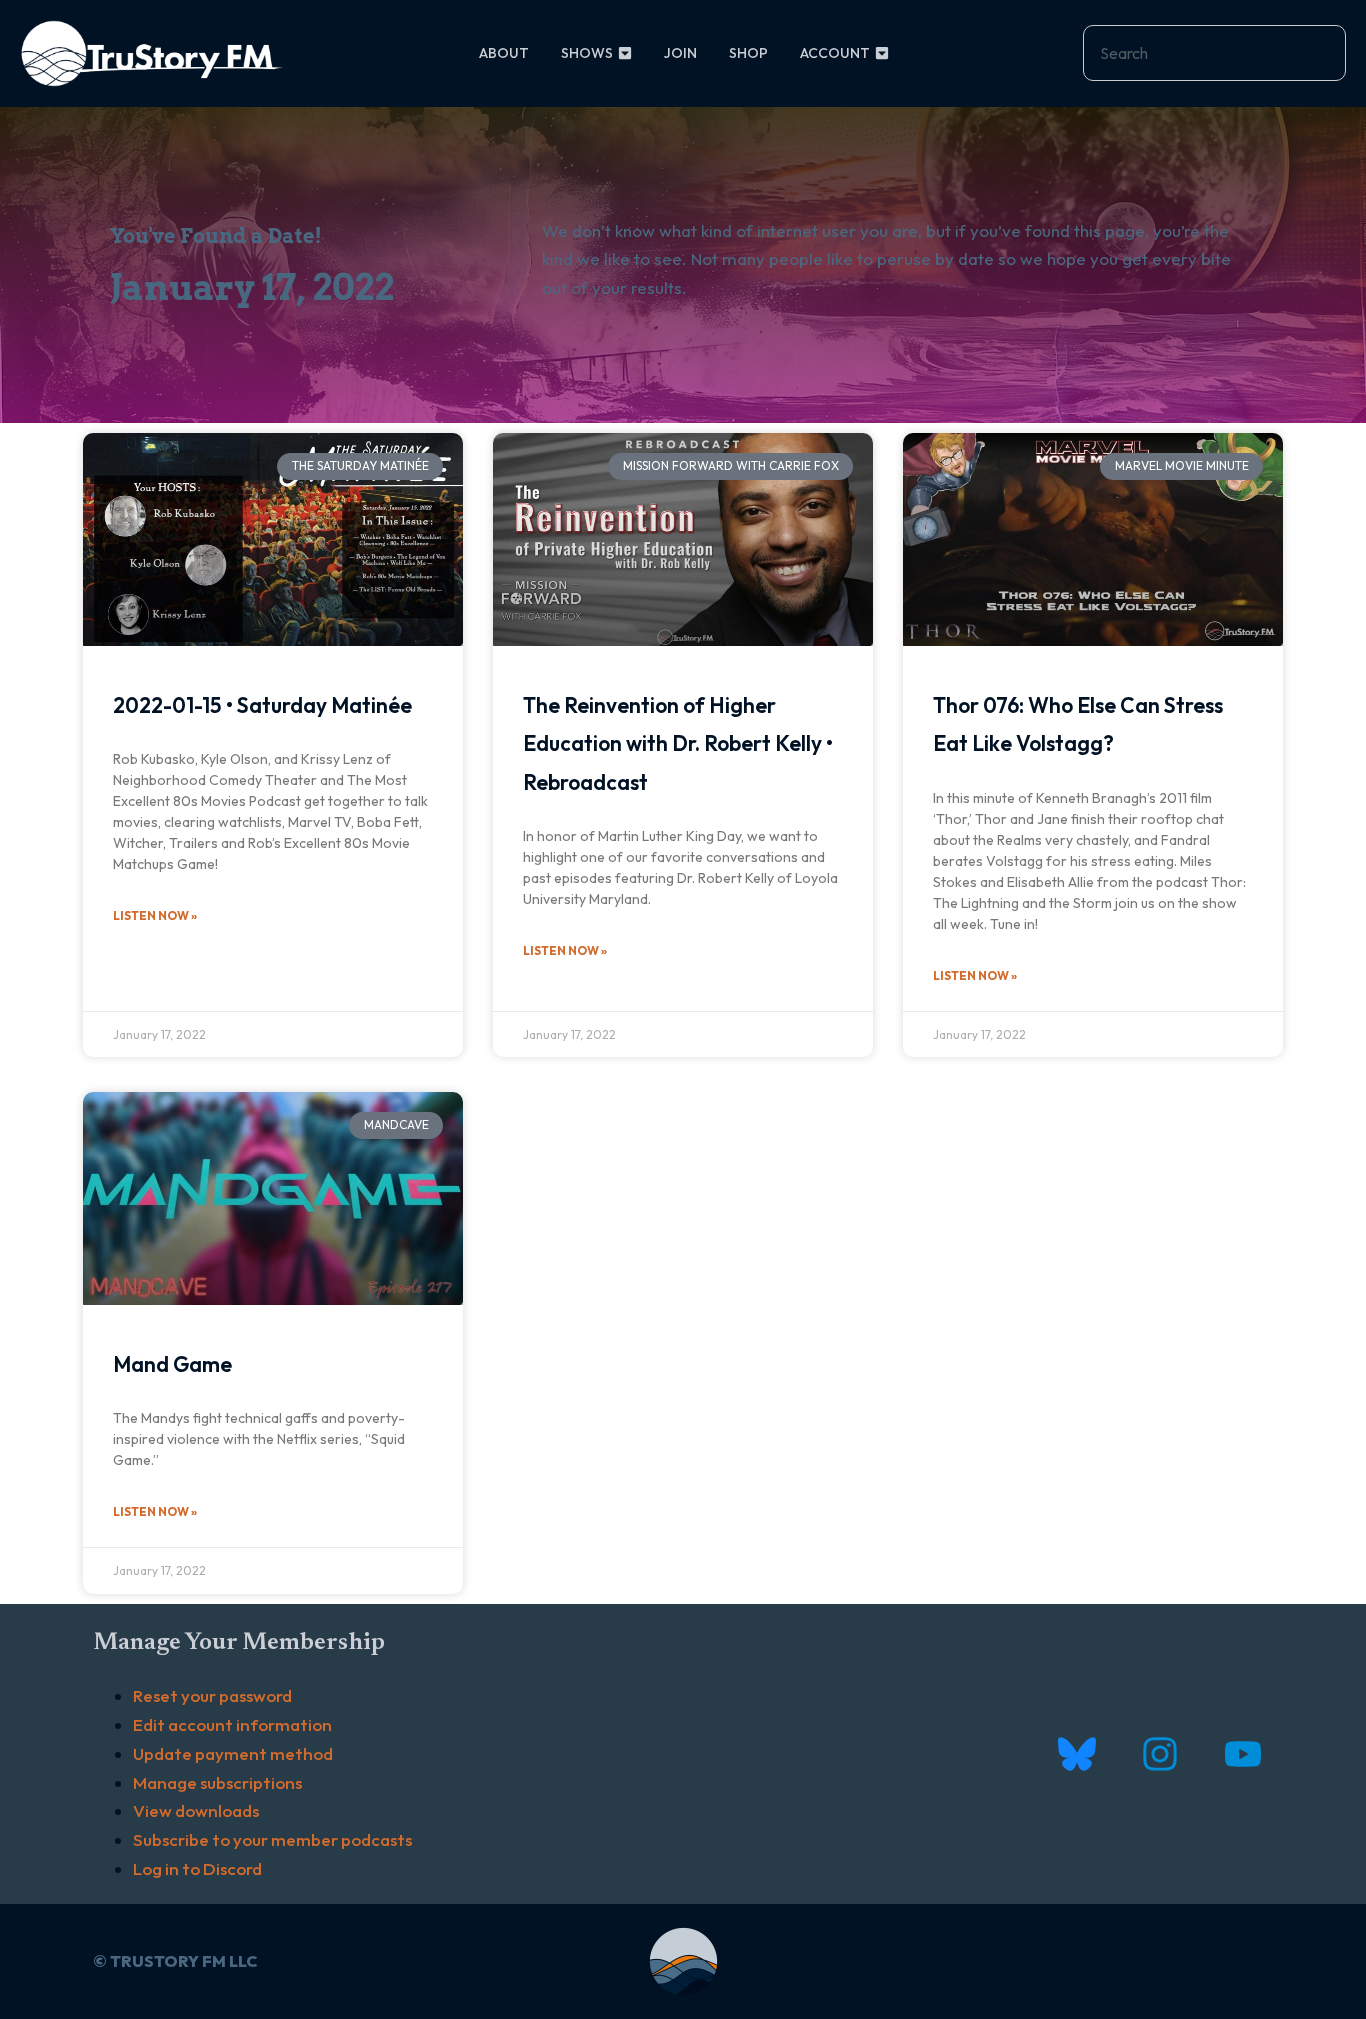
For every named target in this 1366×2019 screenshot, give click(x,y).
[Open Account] (882, 53)
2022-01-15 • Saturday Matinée (262, 705)
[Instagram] (1159, 1753)
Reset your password (212, 1695)
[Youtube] (1242, 1753)
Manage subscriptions (217, 1782)
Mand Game (172, 1364)
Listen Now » (155, 915)
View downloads (196, 1810)
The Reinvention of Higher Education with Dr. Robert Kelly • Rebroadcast (678, 743)
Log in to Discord (197, 1868)
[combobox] (1214, 53)
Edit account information (232, 1724)
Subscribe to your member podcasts (272, 1839)
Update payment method (233, 1753)
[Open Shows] (625, 53)
